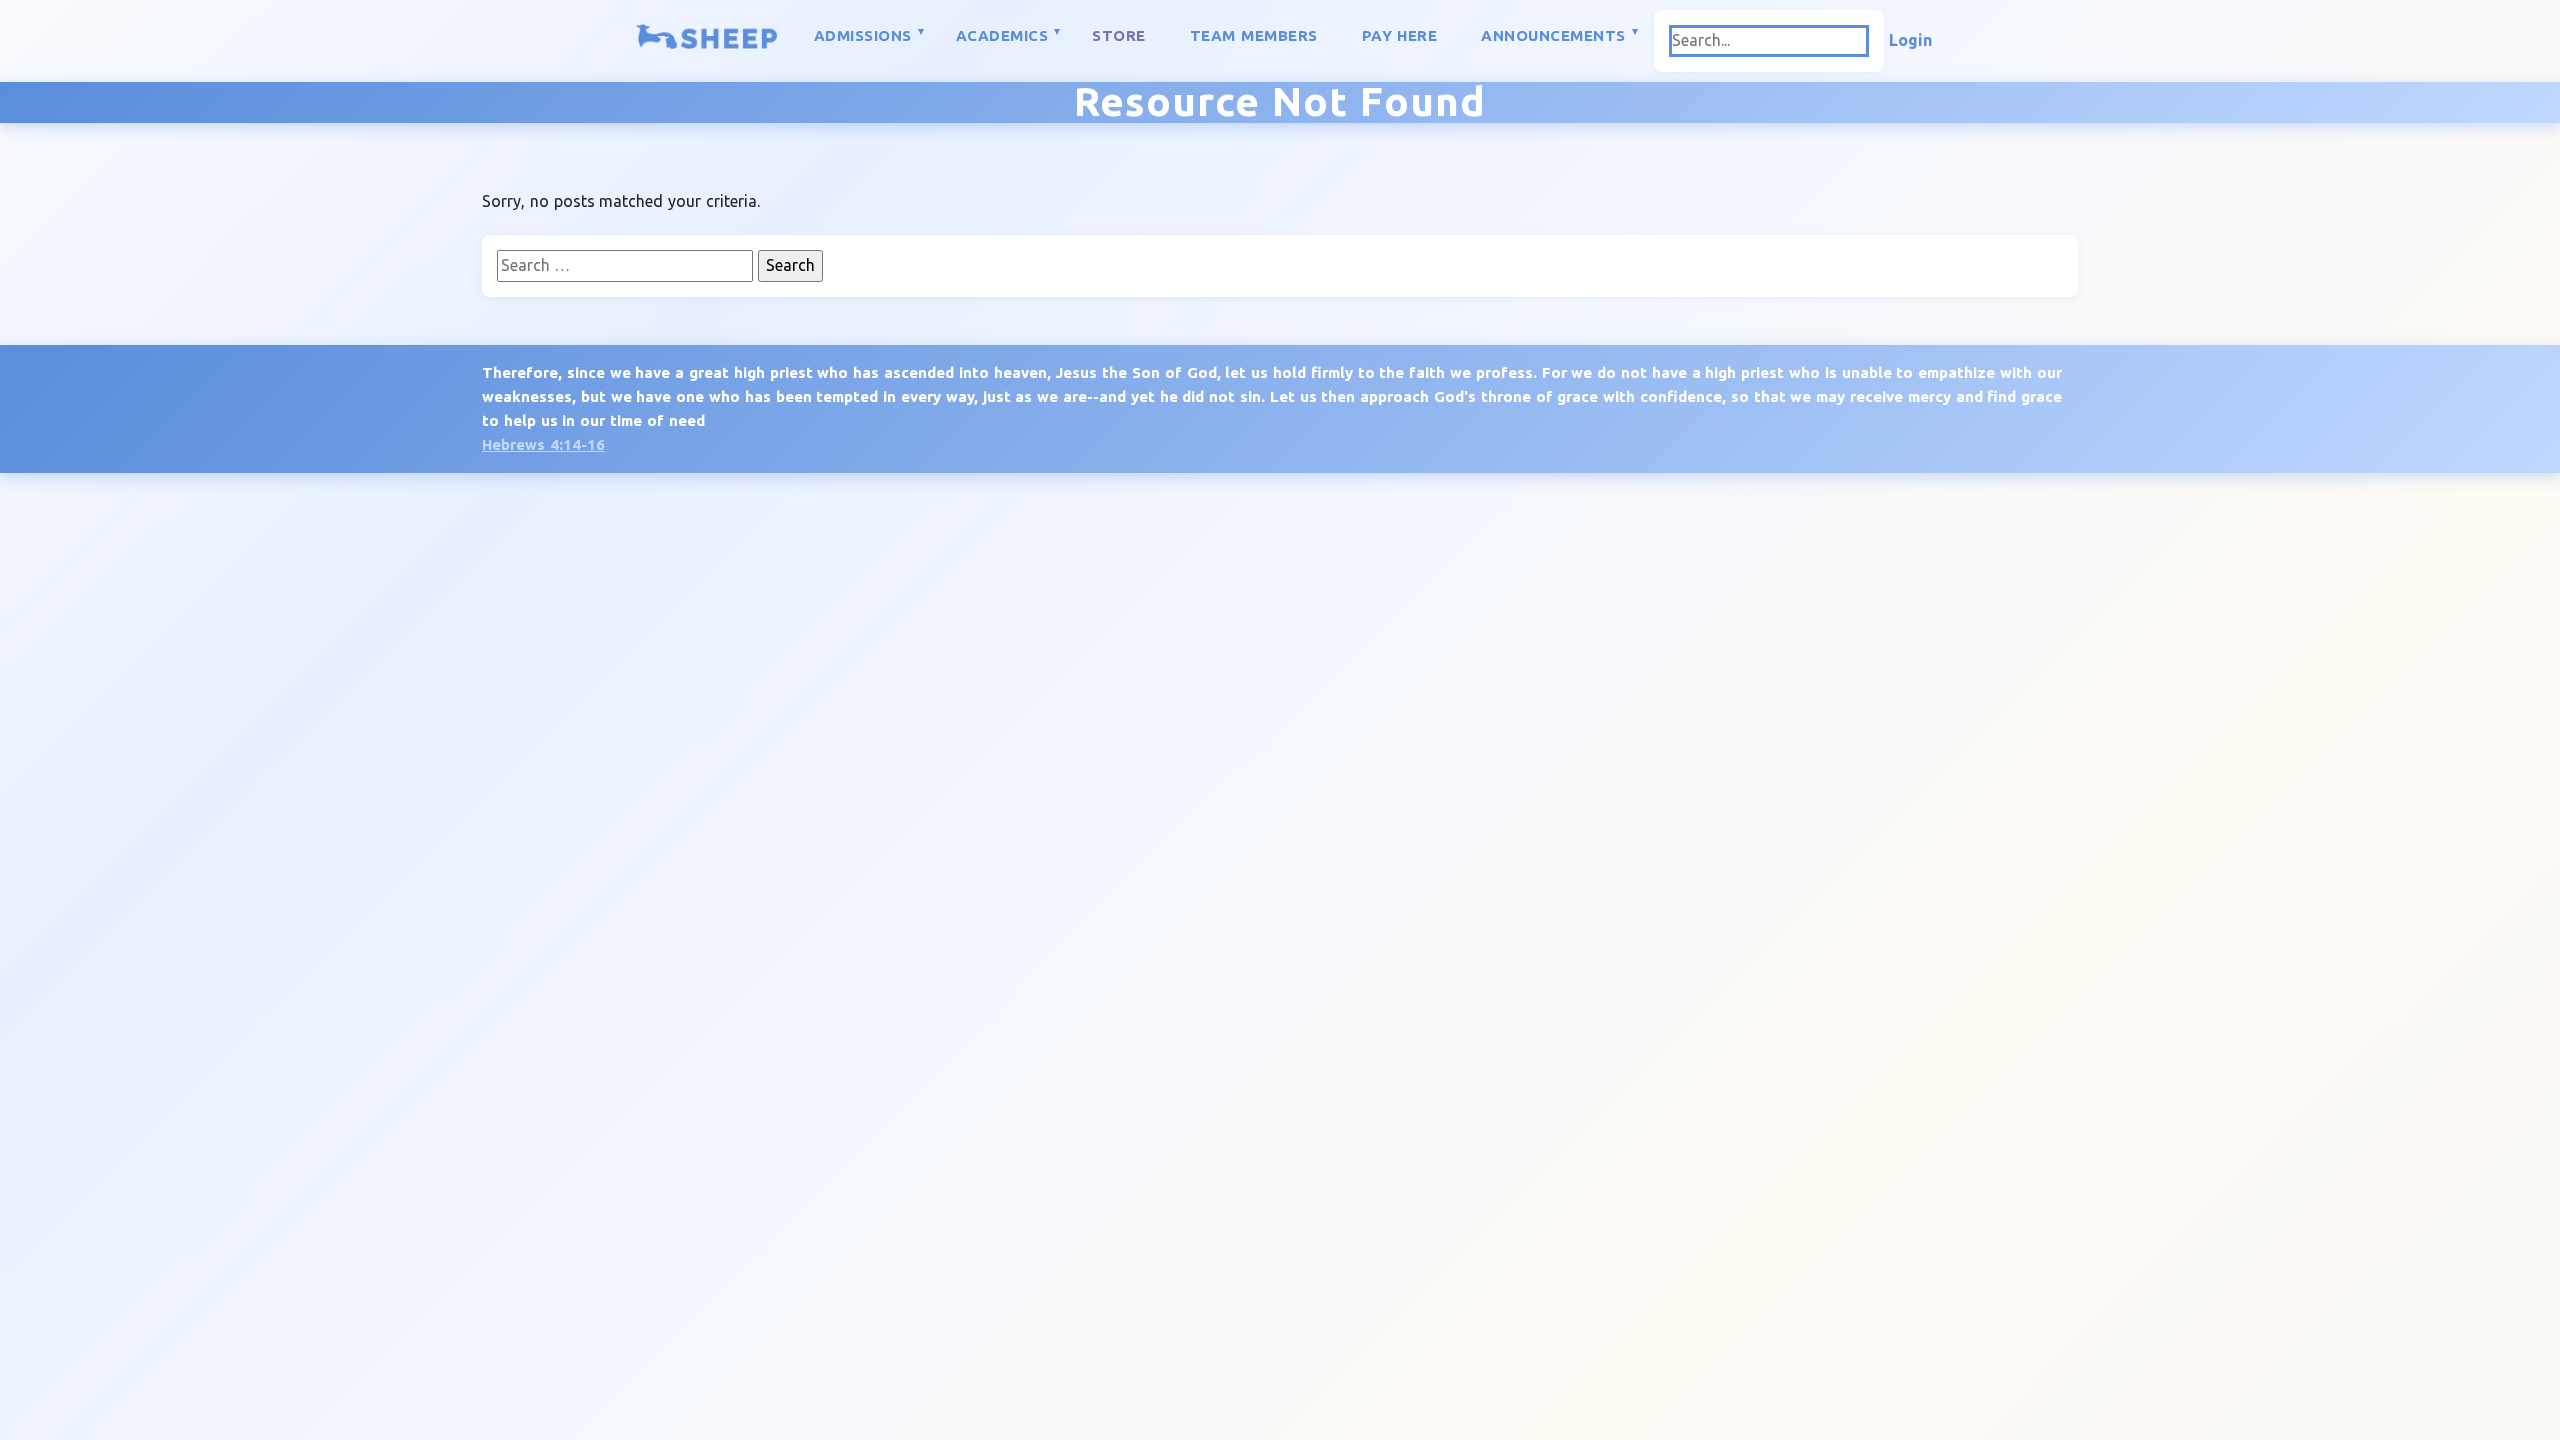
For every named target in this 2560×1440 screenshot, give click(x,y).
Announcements (1553, 35)
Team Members (1254, 35)
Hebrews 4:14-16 (543, 444)
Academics (1002, 35)
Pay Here (1400, 35)
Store (1119, 35)
